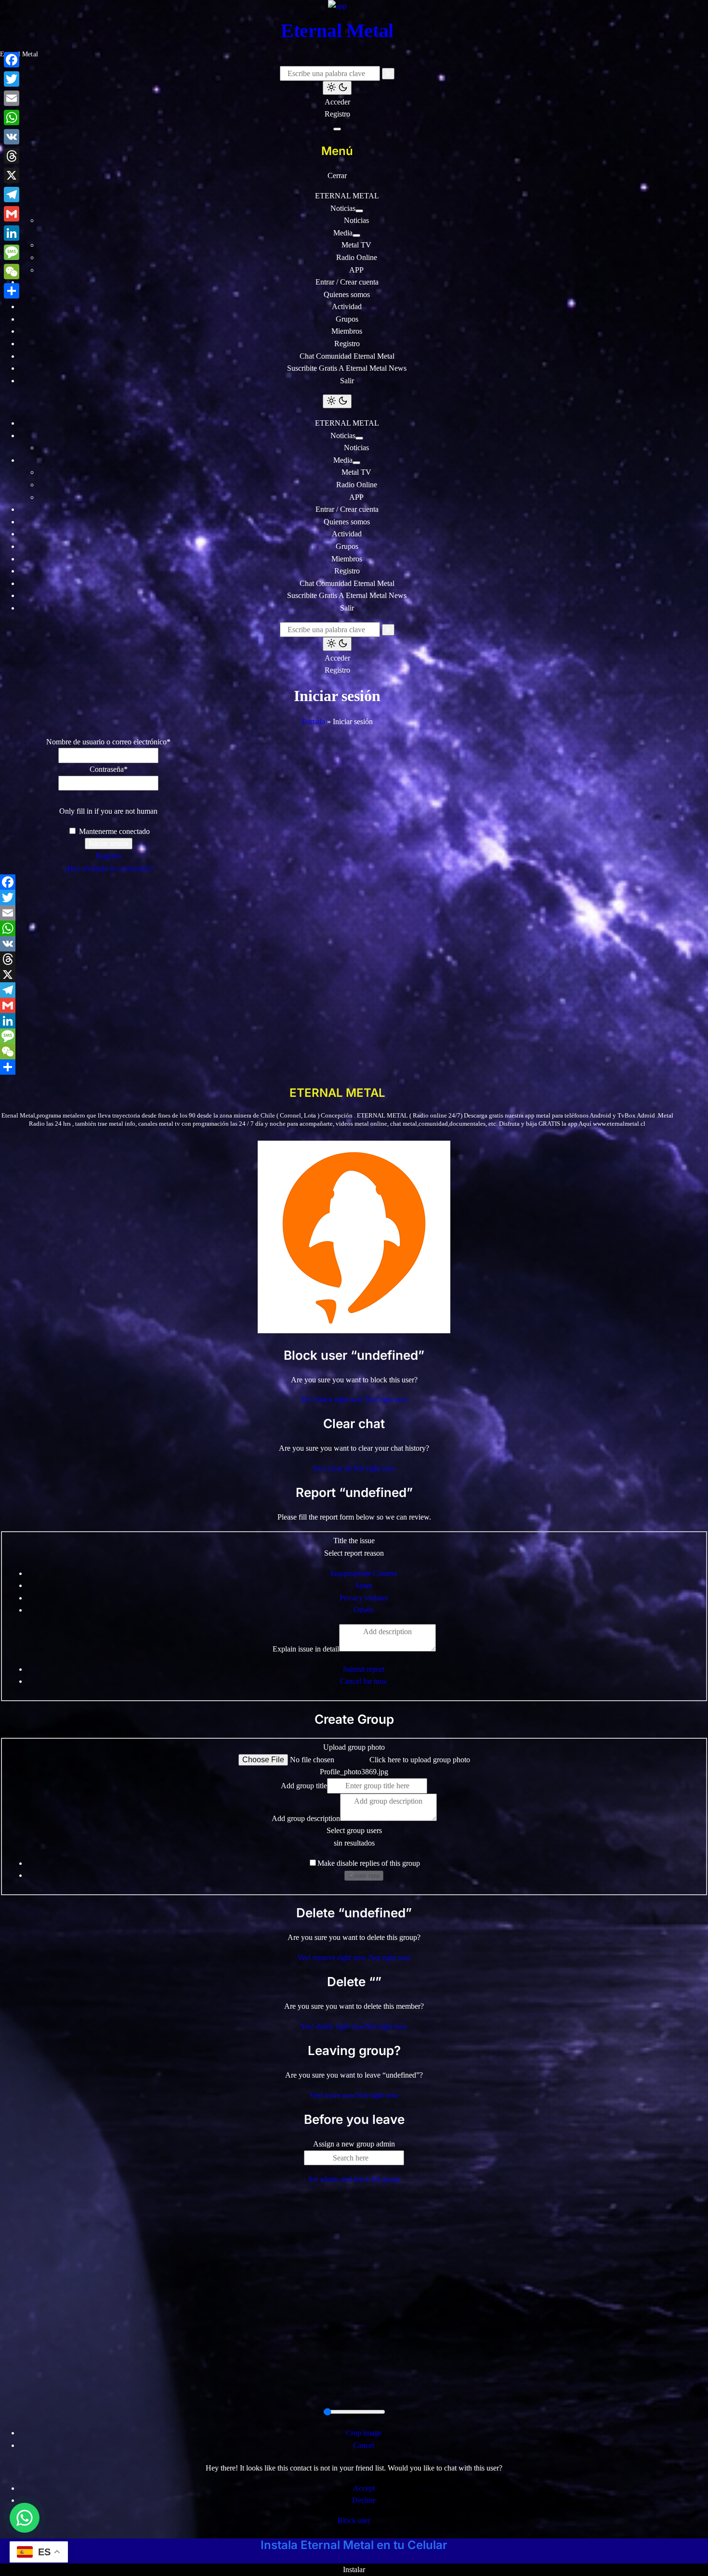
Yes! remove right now (333, 1958)
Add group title (304, 1786)
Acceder (337, 102)
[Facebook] (337, 882)
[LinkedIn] (337, 1021)
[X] (337, 975)
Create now (364, 1876)
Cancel (364, 2445)
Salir (347, 381)
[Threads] (337, 959)
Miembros (347, 331)
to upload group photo (420, 1760)
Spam (364, 1585)
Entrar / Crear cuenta (347, 282)
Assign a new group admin (354, 2144)
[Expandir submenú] (359, 211)
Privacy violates (364, 1598)
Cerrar (337, 176)
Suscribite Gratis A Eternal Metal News (347, 368)
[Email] (337, 913)
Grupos (347, 319)
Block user (354, 2520)
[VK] (337, 944)
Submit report (364, 1669)
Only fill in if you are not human (108, 811)
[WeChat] (337, 1052)
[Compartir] (337, 1067)
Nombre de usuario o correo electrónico (108, 742)
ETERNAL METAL (347, 196)
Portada (314, 722)
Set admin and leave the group (354, 2179)
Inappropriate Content (364, 1573)
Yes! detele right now (333, 2026)
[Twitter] (337, 898)
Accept (364, 2488)
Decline (364, 2500)
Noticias (343, 208)
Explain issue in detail (306, 1649)
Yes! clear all (333, 1468)
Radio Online (357, 257)
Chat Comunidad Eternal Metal (347, 356)
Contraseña (109, 769)
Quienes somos (347, 294)
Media (343, 233)
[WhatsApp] (337, 928)
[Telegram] (337, 990)
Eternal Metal (337, 31)
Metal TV (356, 245)
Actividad (347, 306)
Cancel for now (364, 1681)
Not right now (387, 1399)
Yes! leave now (333, 2095)
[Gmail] (337, 1005)
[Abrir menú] (337, 129)
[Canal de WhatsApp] (25, 2518)
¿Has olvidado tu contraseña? (109, 868)
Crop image (364, 2433)
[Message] (337, 1036)
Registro (337, 114)
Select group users (354, 1830)
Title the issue (354, 1541)
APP (356, 270)
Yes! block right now (333, 1399)
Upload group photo (354, 1747)
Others (364, 1610)
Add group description (306, 1818)
